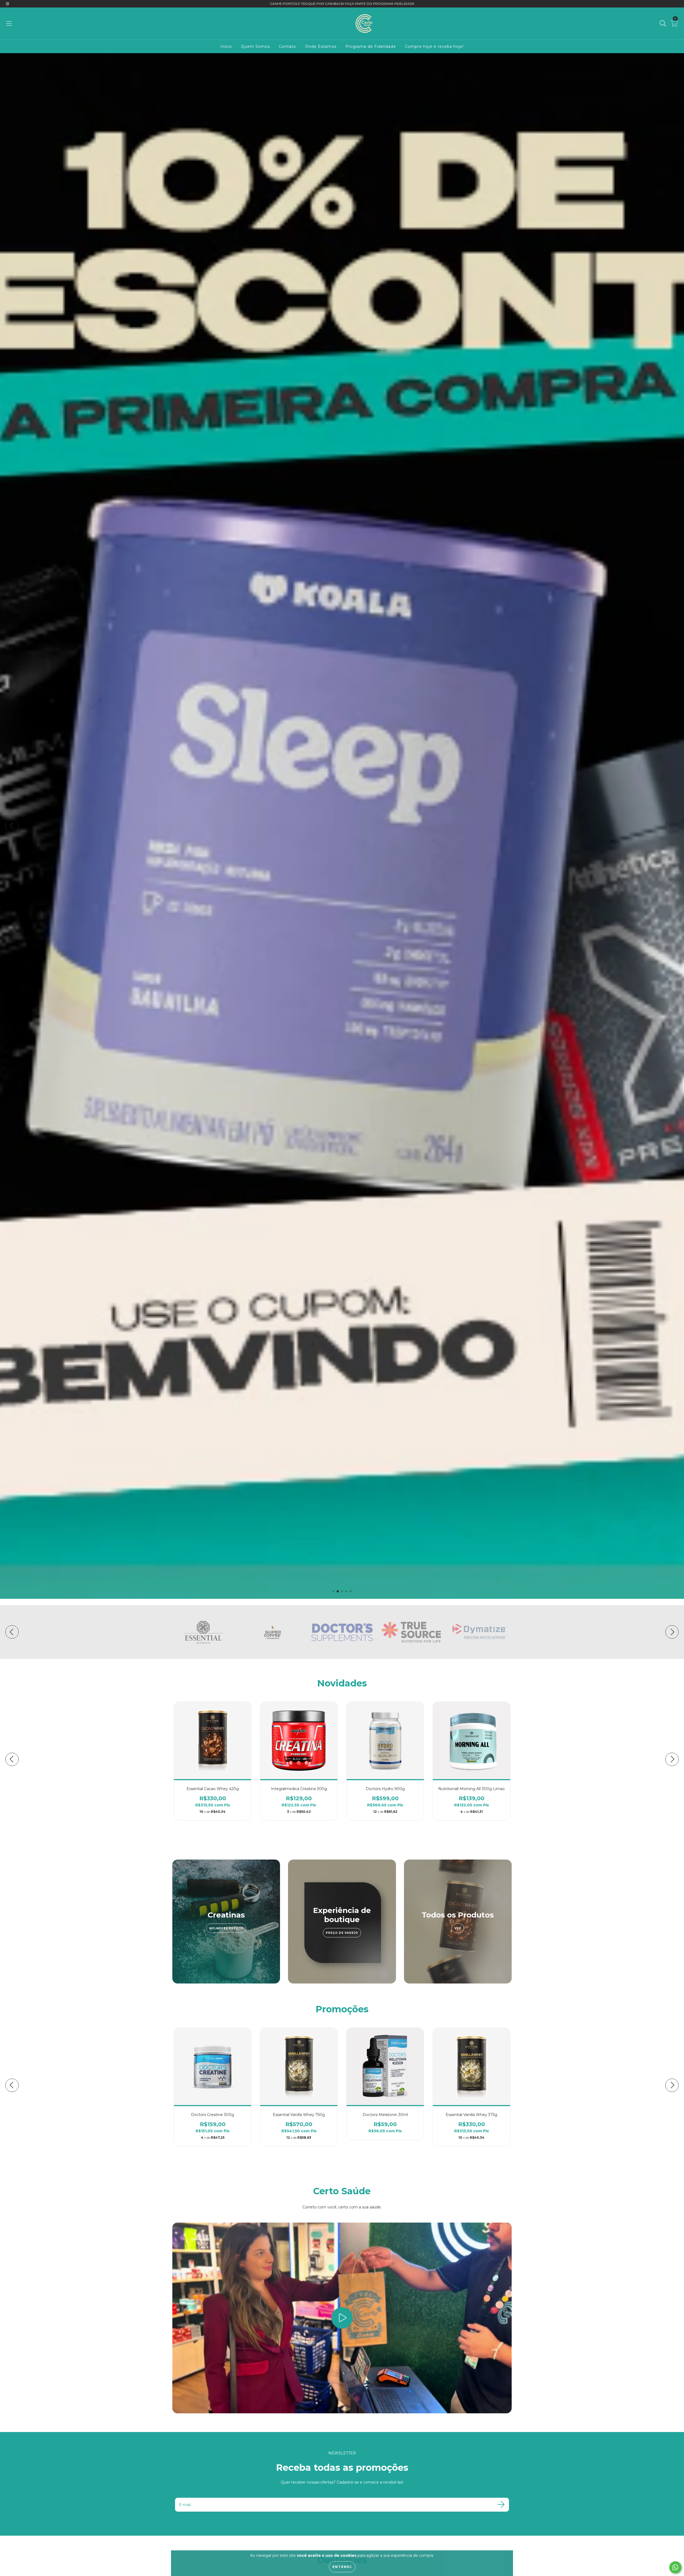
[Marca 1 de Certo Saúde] (203, 1632)
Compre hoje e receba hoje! (434, 46)
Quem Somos (255, 46)
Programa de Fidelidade (371, 46)
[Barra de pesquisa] (663, 24)
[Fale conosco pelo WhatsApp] (675, 2567)
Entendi (342, 2567)
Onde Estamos (321, 46)
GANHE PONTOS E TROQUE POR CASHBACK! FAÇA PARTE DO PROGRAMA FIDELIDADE (342, 4)
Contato (287, 46)
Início (226, 46)
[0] (674, 25)
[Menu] (9, 24)
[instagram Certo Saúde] (7, 4)
